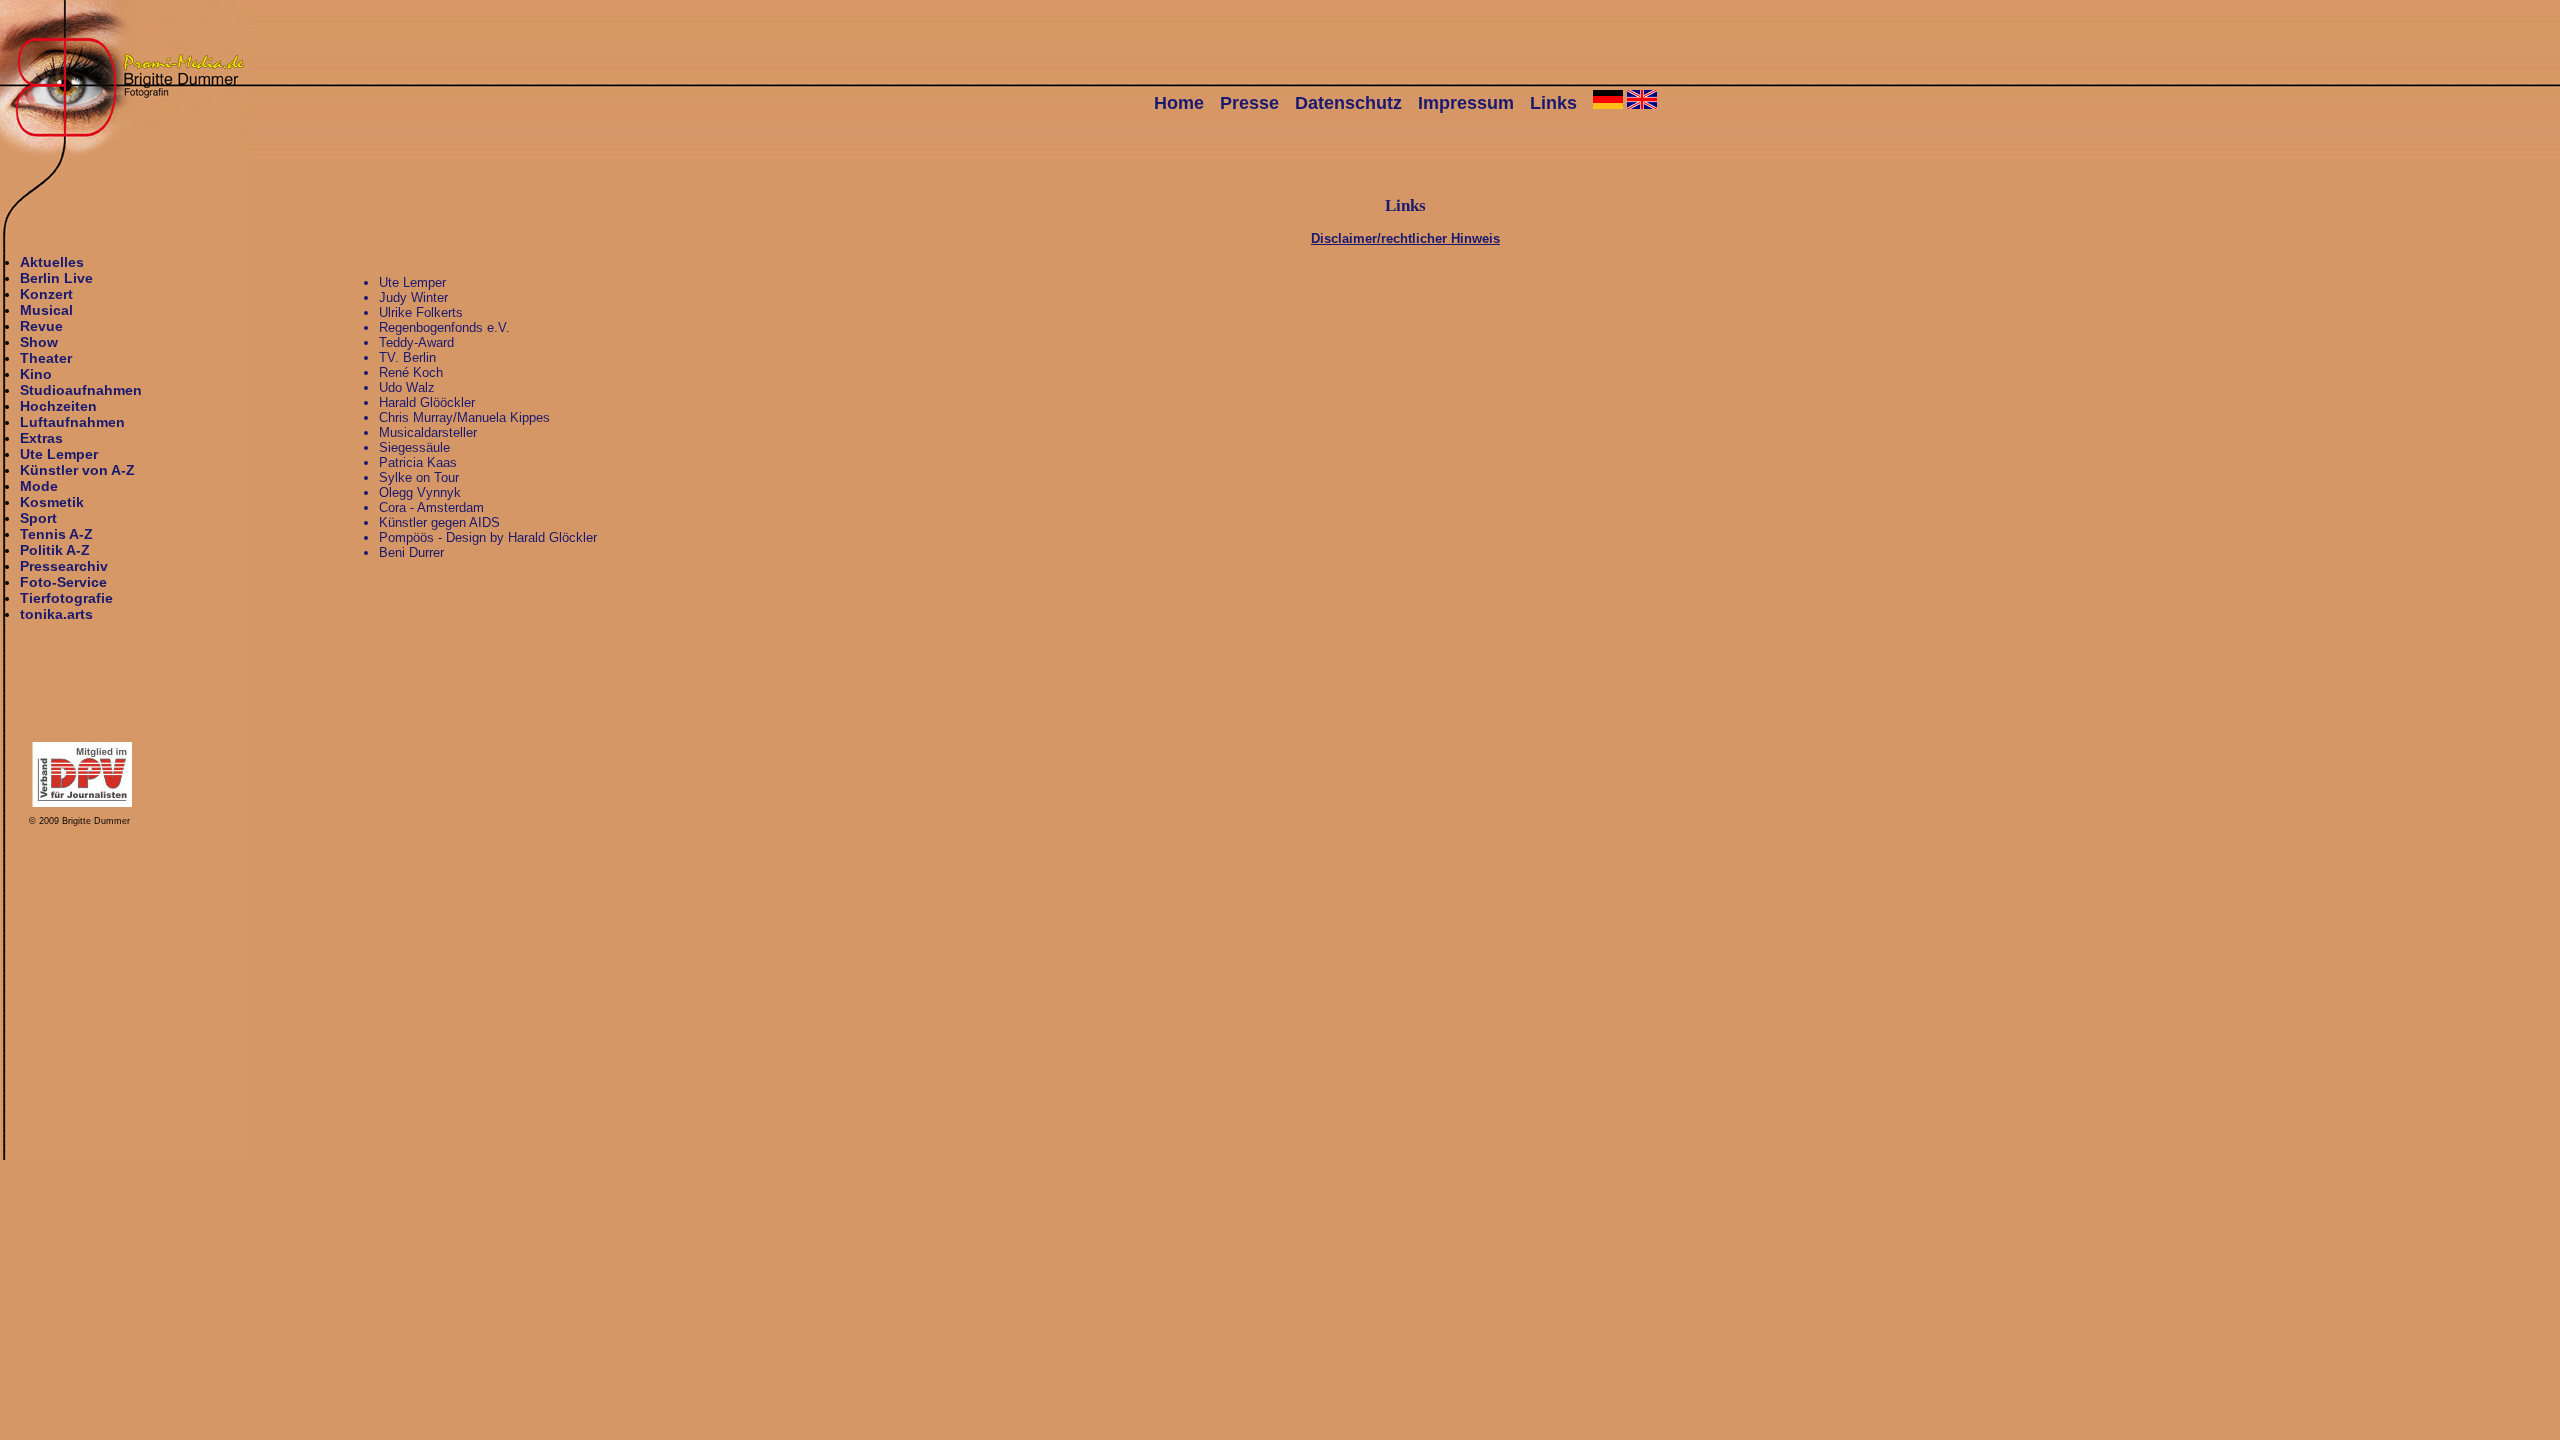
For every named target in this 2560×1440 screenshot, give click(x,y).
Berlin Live (56, 278)
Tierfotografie (66, 598)
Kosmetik (52, 502)
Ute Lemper (59, 454)
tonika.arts (56, 614)
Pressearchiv (64, 566)
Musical (46, 310)
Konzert (46, 294)
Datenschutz (1348, 103)
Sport (38, 518)
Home (1179, 103)
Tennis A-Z (56, 534)
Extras (41, 438)
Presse (1249, 103)
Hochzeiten (58, 406)
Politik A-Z (55, 550)
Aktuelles (52, 262)
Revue (41, 326)
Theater (46, 358)
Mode (39, 486)
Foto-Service (63, 582)
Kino (36, 374)
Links (1553, 103)
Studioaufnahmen (81, 390)
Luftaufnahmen (72, 422)
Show (39, 342)
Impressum (1466, 103)
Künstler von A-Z (77, 470)
